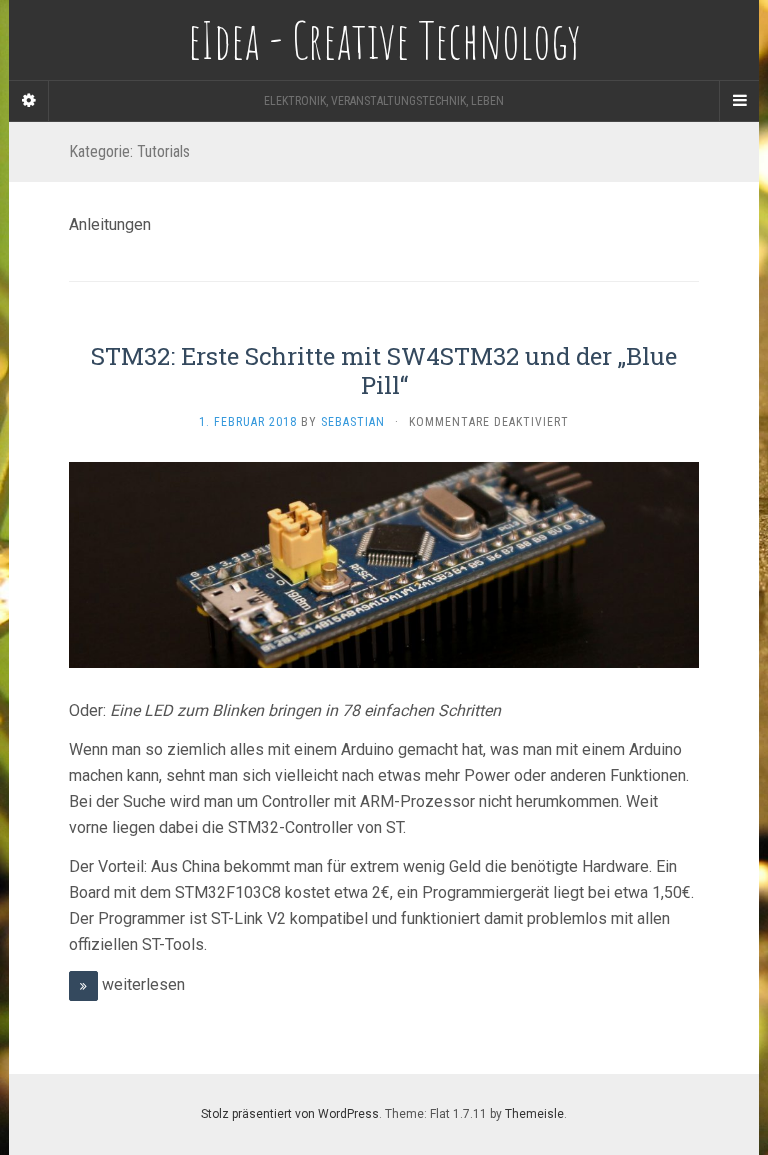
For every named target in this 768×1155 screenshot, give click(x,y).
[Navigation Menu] (739, 101)
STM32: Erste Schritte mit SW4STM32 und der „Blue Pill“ (384, 370)
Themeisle (534, 1114)
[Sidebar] (29, 101)
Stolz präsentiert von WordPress (290, 1114)
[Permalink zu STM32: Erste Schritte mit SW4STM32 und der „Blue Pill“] (384, 564)
